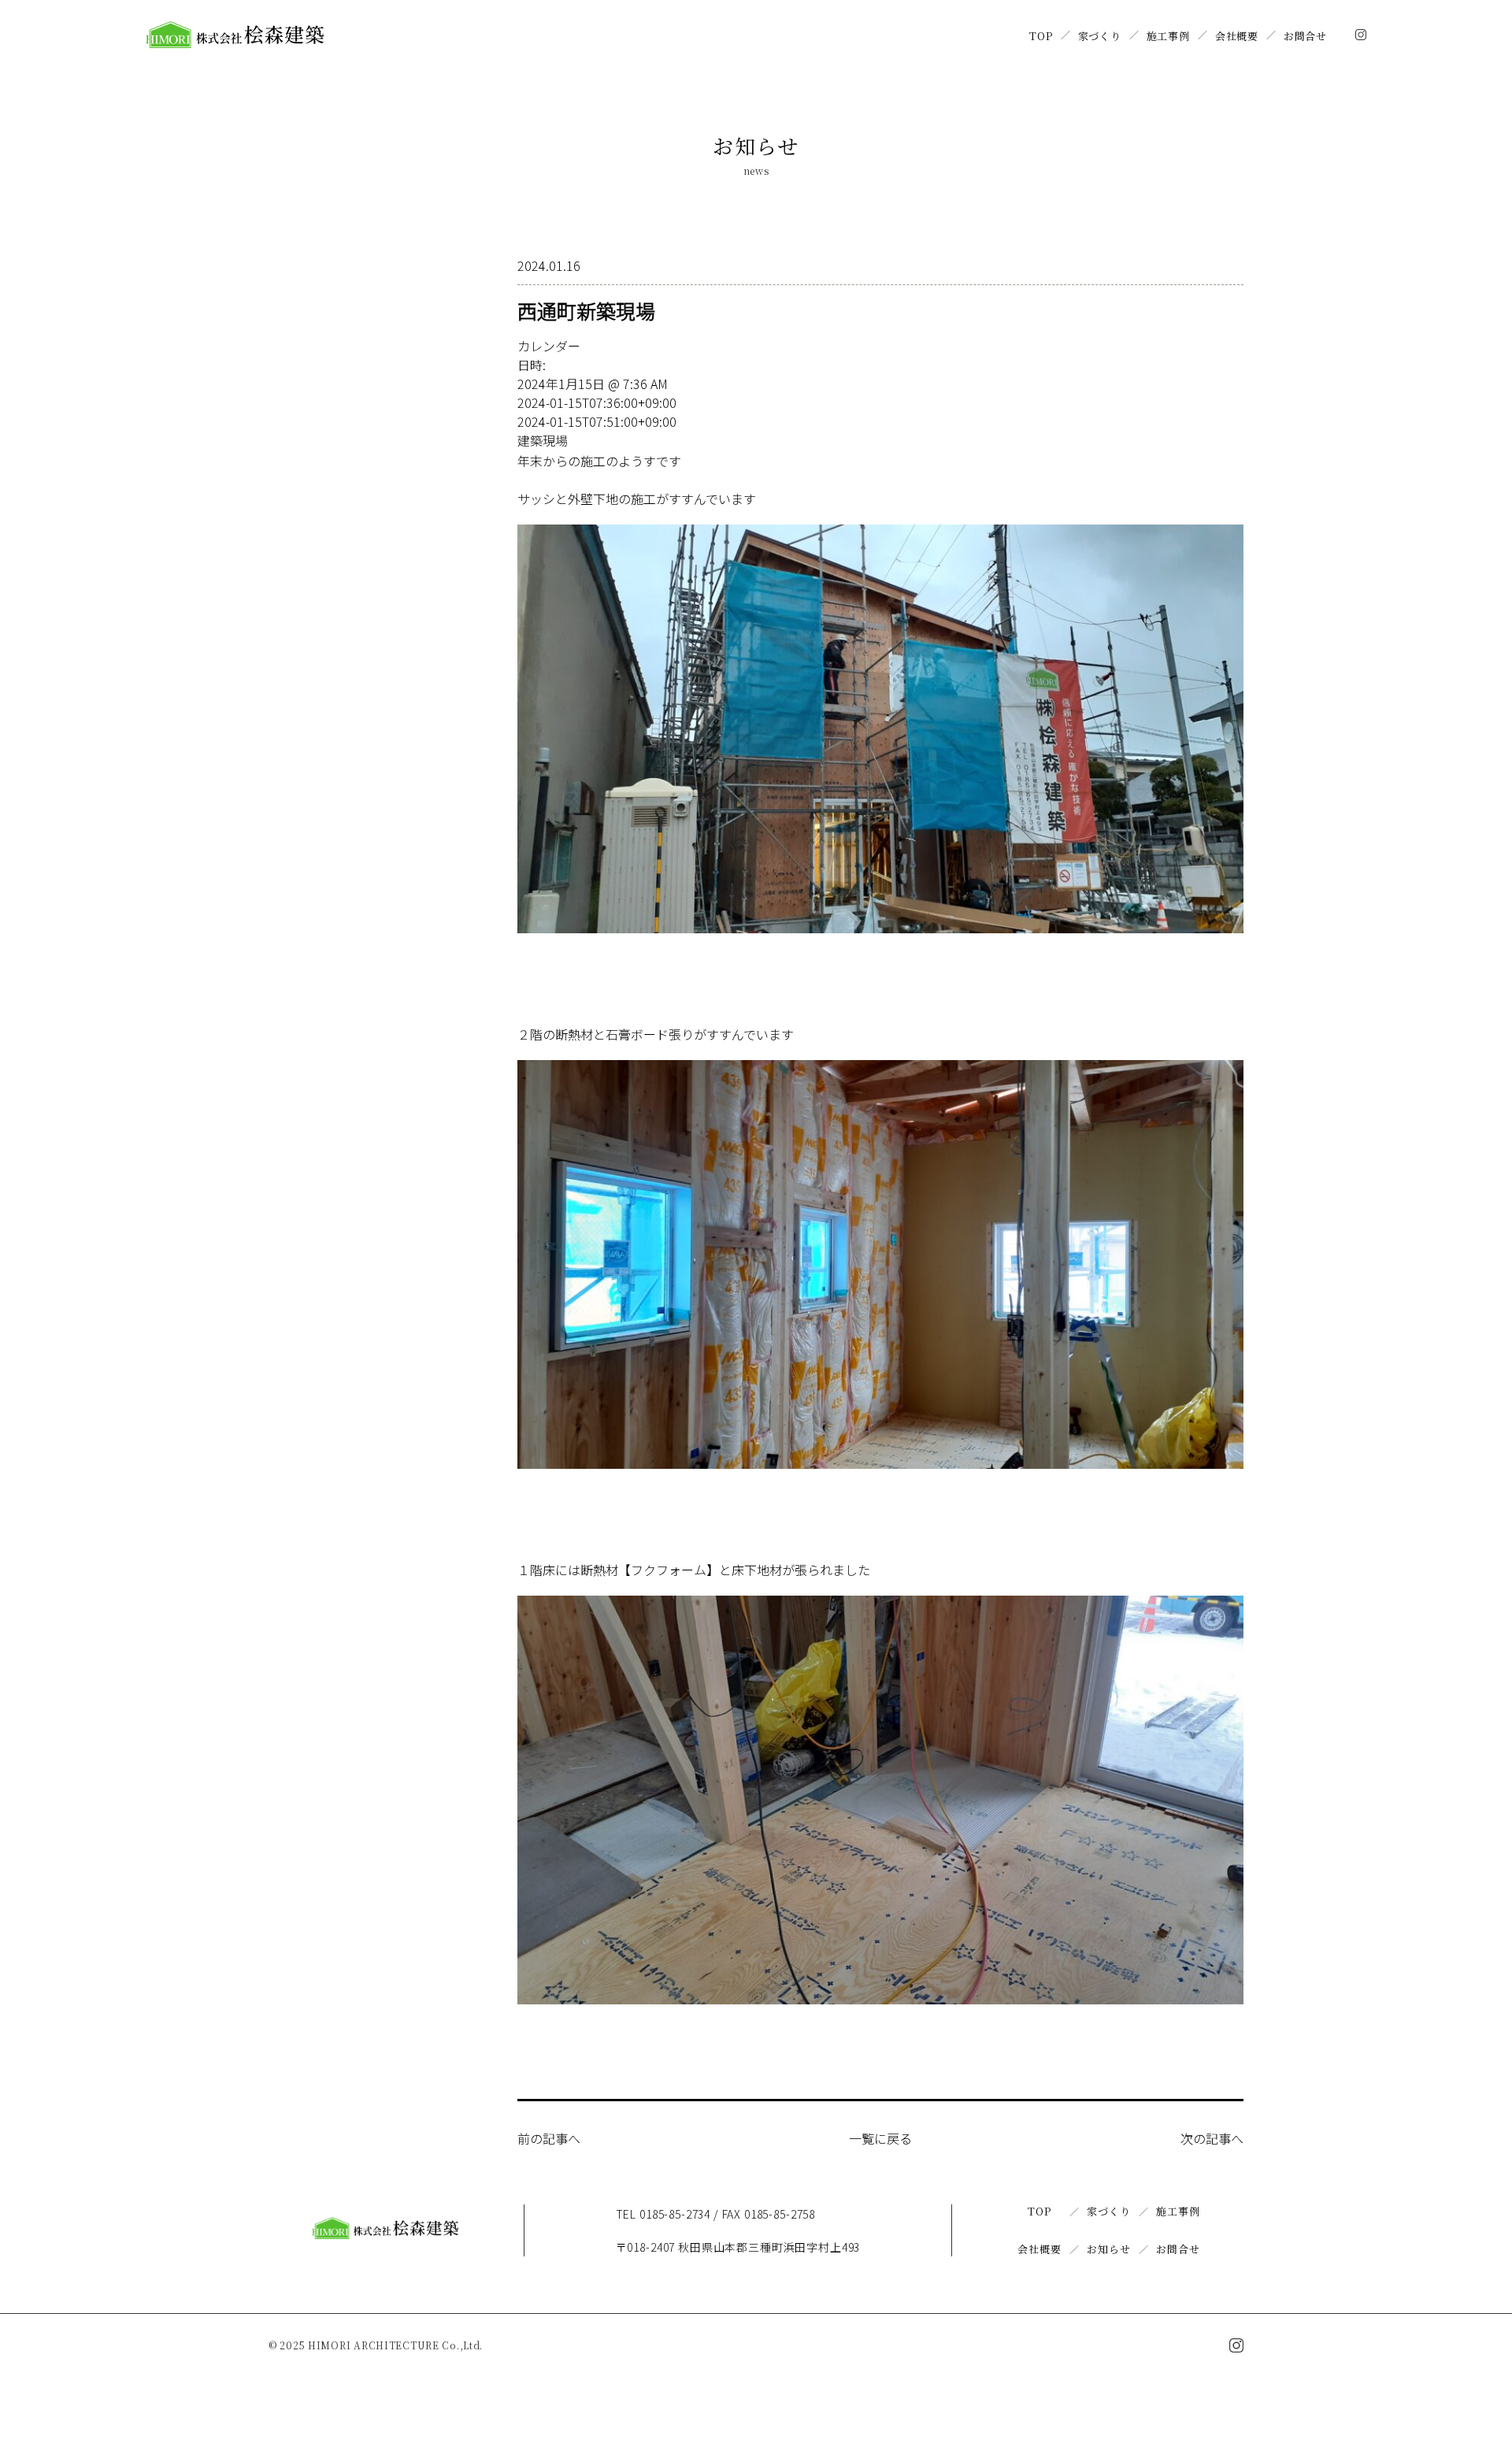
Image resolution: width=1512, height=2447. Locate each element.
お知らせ (1108, 2249)
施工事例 (1168, 36)
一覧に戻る (880, 2138)
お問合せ (1305, 36)
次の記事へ (1212, 2138)
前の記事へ (549, 2138)
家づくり (1100, 36)
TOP (1041, 36)
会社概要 (1237, 36)
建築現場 (543, 440)
